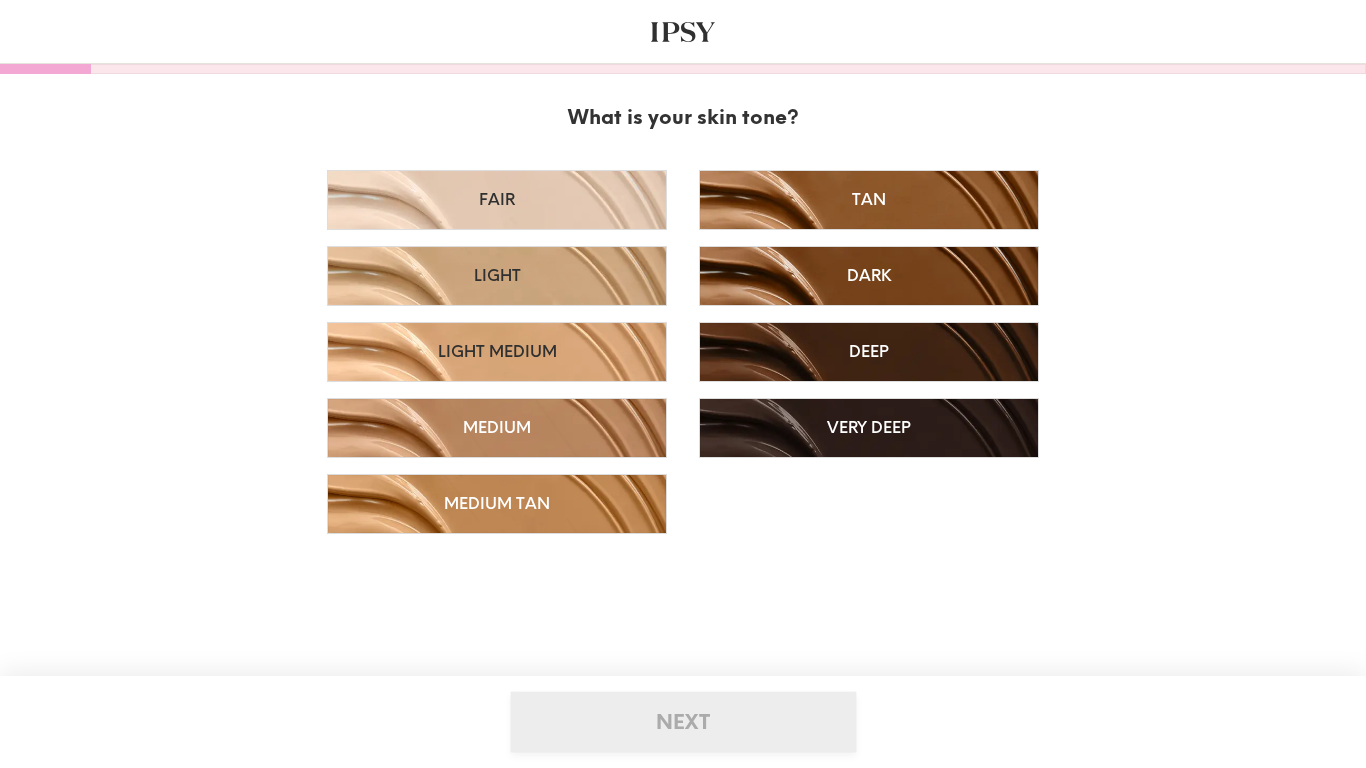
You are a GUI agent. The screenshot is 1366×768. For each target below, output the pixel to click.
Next (683, 722)
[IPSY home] (683, 32)
